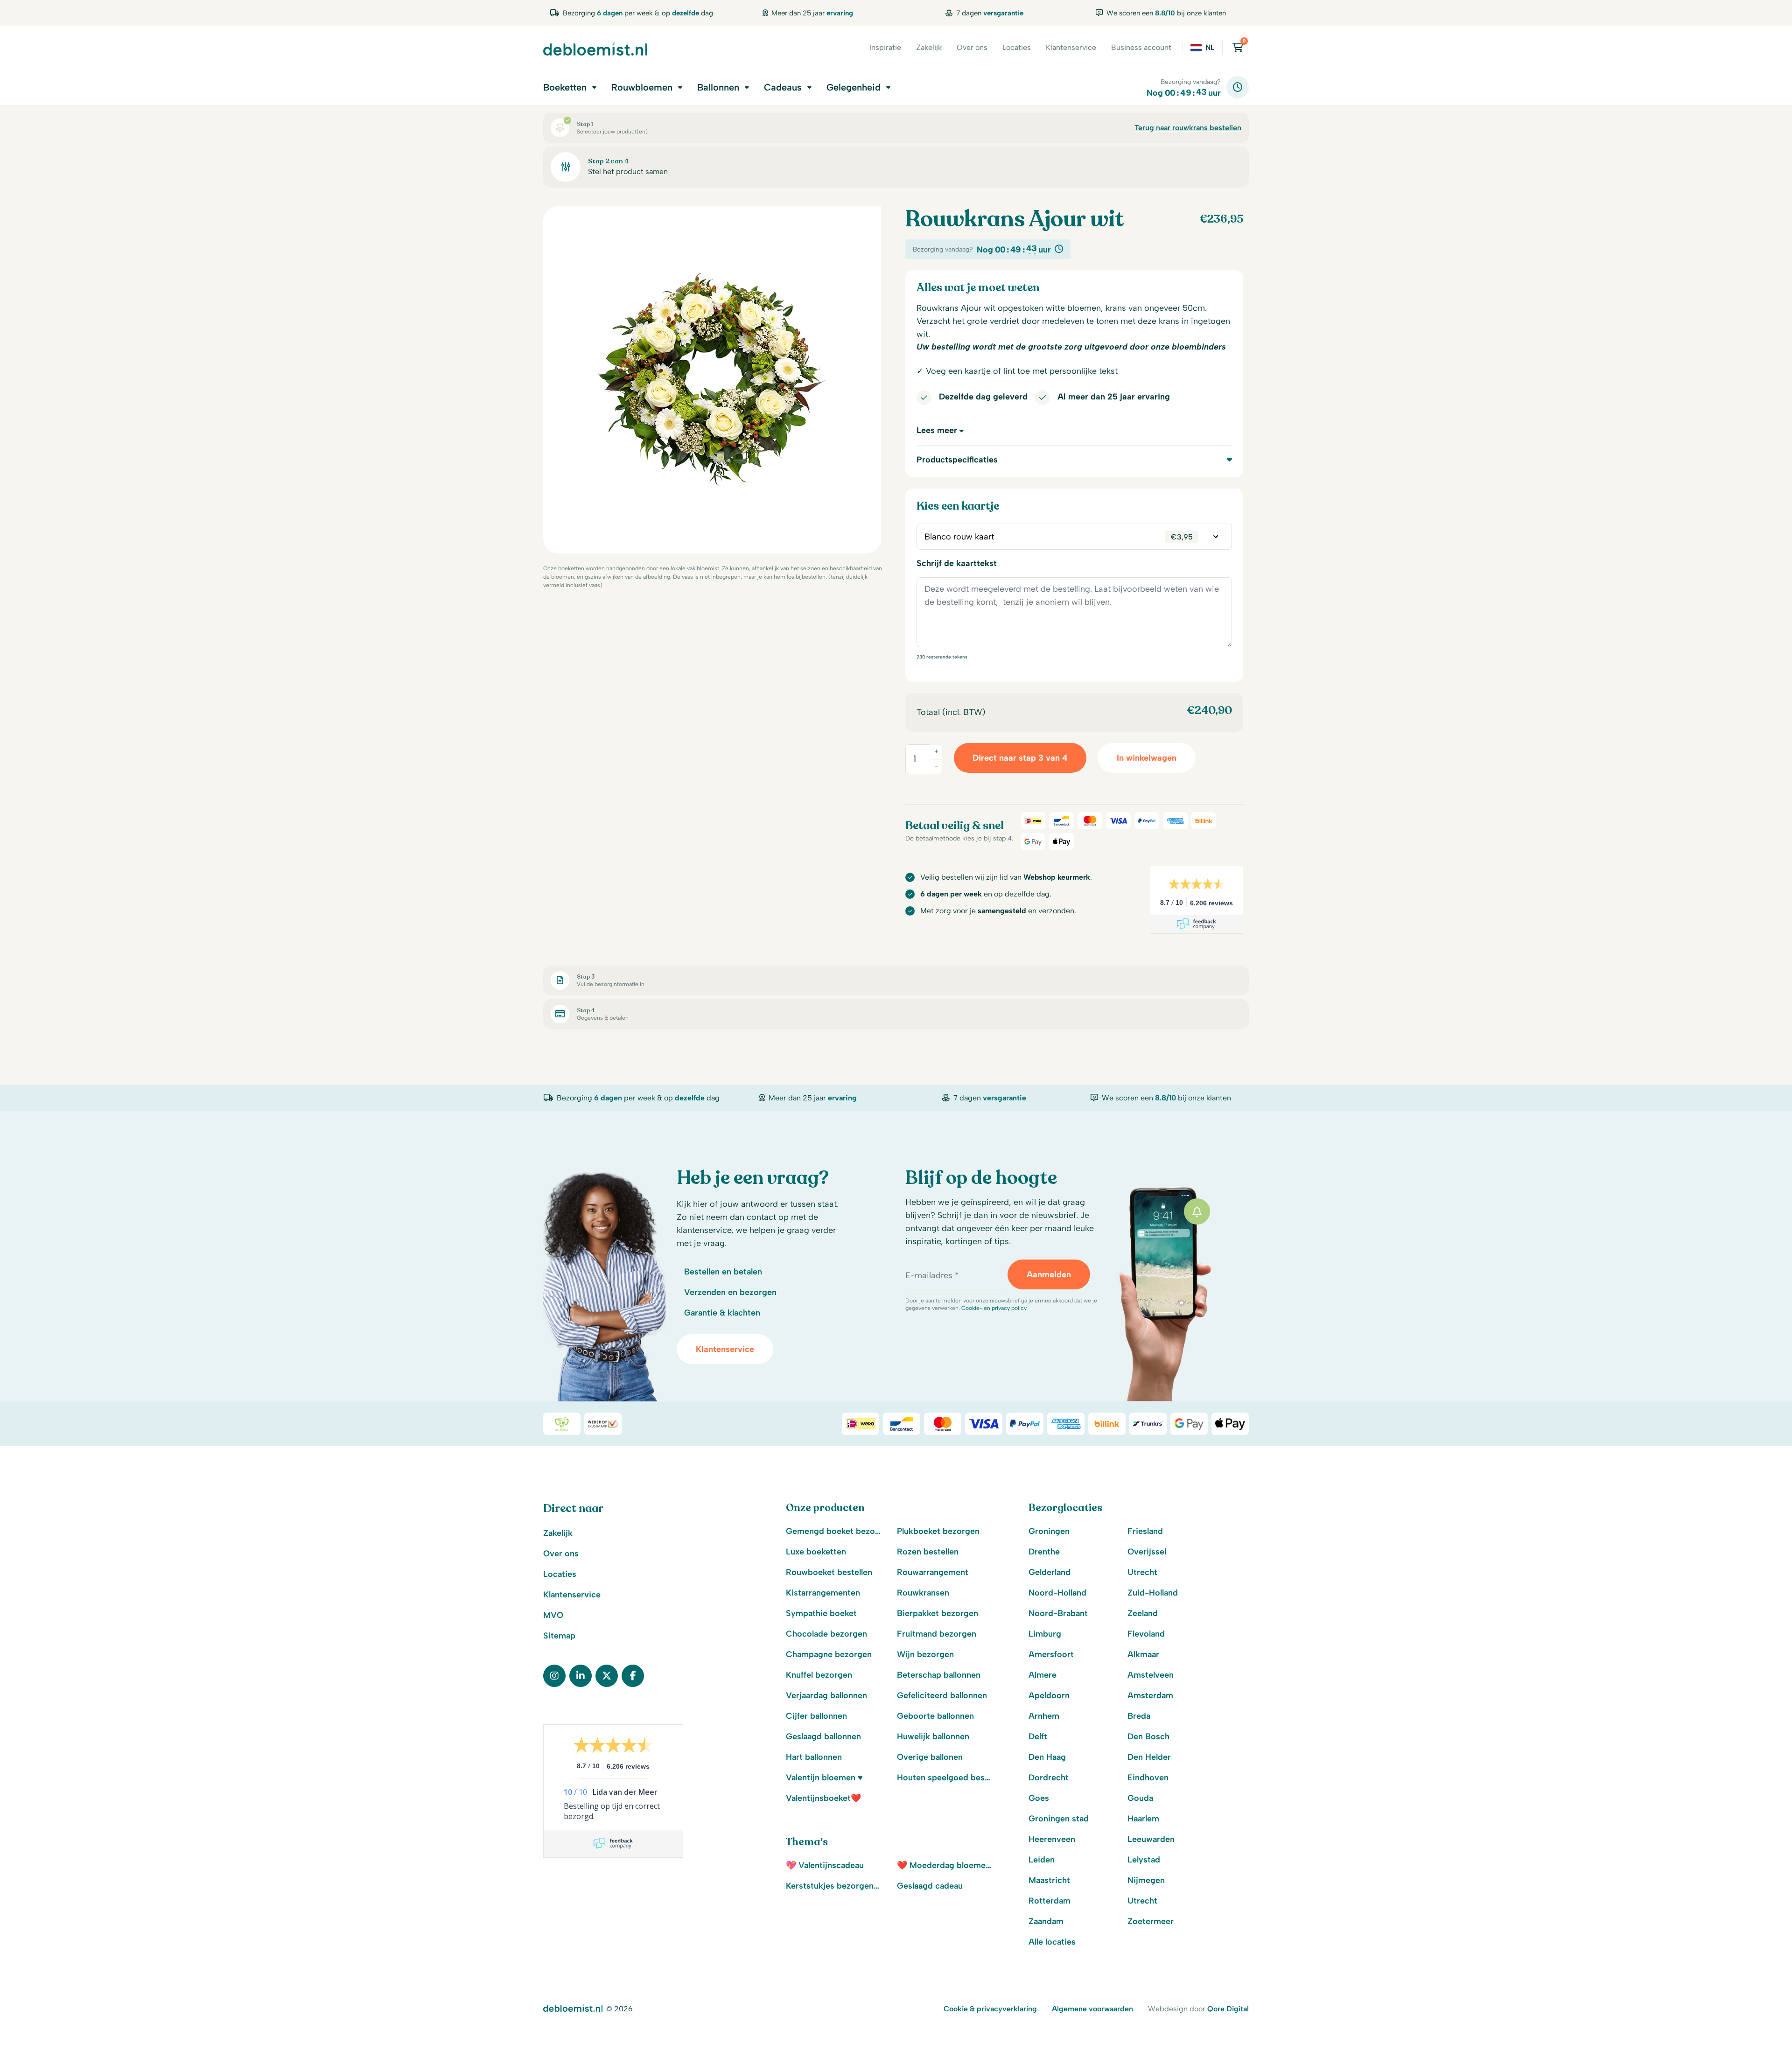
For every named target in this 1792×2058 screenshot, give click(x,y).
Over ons (972, 47)
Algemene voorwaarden (1092, 2009)
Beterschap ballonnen (939, 1675)
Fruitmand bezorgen (937, 1634)
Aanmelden (1049, 1274)
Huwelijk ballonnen (933, 1736)
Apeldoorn (1049, 1695)
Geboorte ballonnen (935, 1716)
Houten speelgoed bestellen (945, 1778)
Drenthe (1044, 1552)
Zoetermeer (1151, 1921)
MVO (553, 1615)
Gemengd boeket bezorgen (834, 1531)
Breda (1139, 1716)
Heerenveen (1052, 1839)
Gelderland (1050, 1572)
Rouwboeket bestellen (829, 1572)
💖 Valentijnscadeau (825, 1865)
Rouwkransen (923, 1593)
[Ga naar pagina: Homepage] (595, 49)
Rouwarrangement (933, 1572)
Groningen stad (1059, 1819)
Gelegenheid (854, 87)
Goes (1039, 1798)
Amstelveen (1151, 1675)
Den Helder (1149, 1757)
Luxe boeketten (816, 1552)
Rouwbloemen (642, 87)
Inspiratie (885, 47)
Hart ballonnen (814, 1757)
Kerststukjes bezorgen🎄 (834, 1886)
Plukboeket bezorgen (938, 1531)
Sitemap (559, 1636)
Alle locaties (1052, 1942)
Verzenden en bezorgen (730, 1292)
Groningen (1049, 1531)
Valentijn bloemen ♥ (824, 1778)
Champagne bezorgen (829, 1654)
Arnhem (1044, 1716)
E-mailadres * (932, 1275)
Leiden (1042, 1860)
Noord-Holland (1057, 1593)
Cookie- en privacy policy (994, 1308)
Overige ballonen (930, 1757)
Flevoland (1146, 1634)
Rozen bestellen (928, 1552)
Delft (1038, 1736)
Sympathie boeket (821, 1613)
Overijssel (1147, 1552)
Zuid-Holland (1153, 1593)
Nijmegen (1146, 1880)
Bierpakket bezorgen (938, 1613)
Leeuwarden (1151, 1839)
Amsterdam (1150, 1695)
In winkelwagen (1147, 758)
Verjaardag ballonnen (826, 1695)
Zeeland (1143, 1613)
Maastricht (1049, 1880)
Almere (1043, 1675)
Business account (1141, 47)
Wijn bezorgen (925, 1654)
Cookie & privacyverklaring (990, 2009)
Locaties (1017, 47)
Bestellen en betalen (723, 1272)
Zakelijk (929, 47)
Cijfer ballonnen (816, 1716)
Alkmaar (1143, 1654)
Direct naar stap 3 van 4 (1020, 758)
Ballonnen (718, 87)
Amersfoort (1051, 1654)
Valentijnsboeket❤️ (823, 1798)
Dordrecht (1049, 1778)
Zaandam (1046, 1921)
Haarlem (1143, 1819)
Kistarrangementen (823, 1593)
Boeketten (565, 87)
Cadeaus (783, 87)
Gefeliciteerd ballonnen (942, 1695)
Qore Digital (1228, 2009)
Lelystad (1144, 1860)
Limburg (1045, 1634)
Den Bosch (1148, 1736)
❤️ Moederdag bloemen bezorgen (945, 1865)
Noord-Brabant (1058, 1613)
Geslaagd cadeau (930, 1886)
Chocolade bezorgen (826, 1634)
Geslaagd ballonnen (823, 1736)
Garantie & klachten (722, 1313)
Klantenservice (1071, 47)
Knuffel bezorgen (819, 1675)
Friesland (1145, 1531)
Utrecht (1142, 1572)
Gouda (1140, 1798)
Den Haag (1047, 1757)
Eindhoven (1148, 1778)
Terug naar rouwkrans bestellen (1188, 128)
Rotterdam (1050, 1901)
